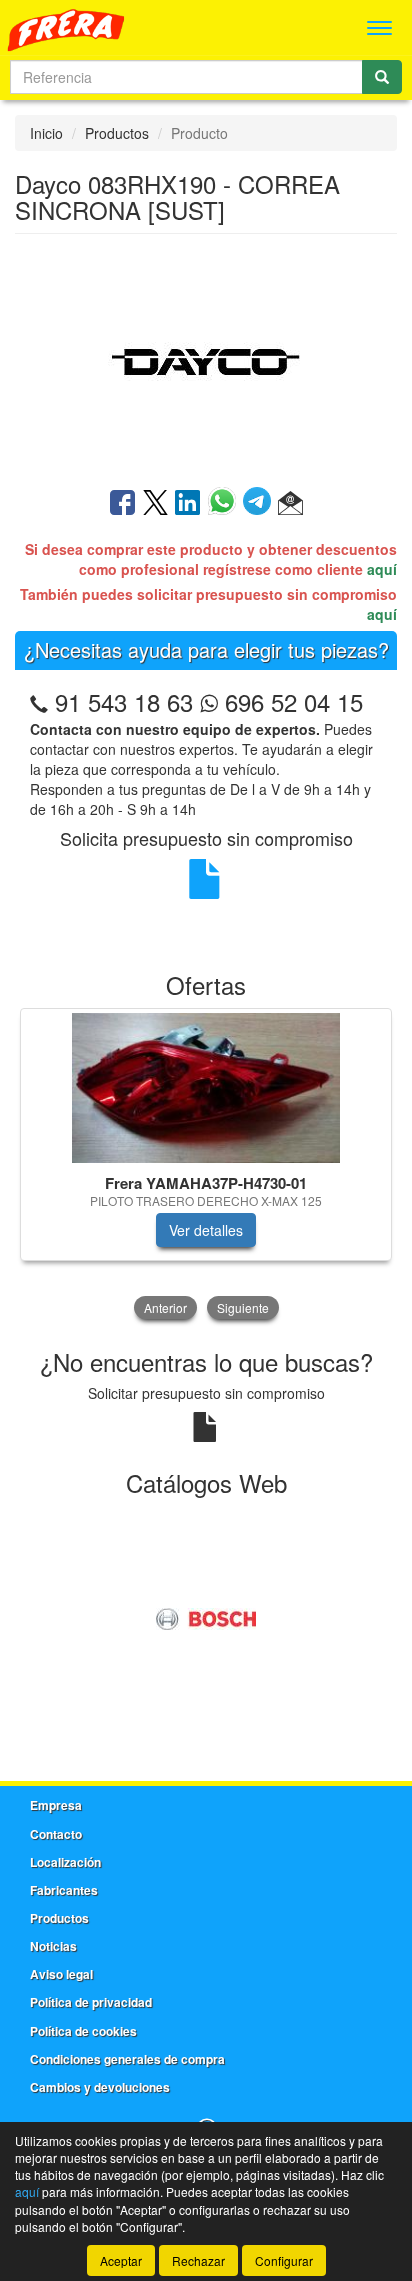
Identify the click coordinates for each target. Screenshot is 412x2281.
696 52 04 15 (290, 701)
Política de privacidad (91, 2002)
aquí (382, 569)
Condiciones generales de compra (127, 2059)
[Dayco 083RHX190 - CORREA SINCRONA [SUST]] (206, 359)
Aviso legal (61, 1974)
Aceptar (121, 2260)
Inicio (46, 133)
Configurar (284, 2260)
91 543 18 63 (124, 701)
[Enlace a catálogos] (206, 1616)
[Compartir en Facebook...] (122, 504)
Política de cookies (83, 2031)
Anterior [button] (165, 1307)
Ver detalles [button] (206, 1230)
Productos (117, 133)
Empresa (56, 1805)
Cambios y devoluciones (100, 2087)
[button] (290, 504)
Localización (65, 1862)
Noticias (53, 1946)
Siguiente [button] (243, 1307)
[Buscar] (382, 77)
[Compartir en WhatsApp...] (225, 504)
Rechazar (198, 2260)
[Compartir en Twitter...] (155, 504)
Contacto (56, 1834)
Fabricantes (64, 1890)
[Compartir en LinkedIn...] (188, 504)
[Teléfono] (39, 701)
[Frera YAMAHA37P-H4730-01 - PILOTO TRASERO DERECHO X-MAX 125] (206, 1088)
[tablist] (206, 1166)
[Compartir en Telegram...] (260, 504)
